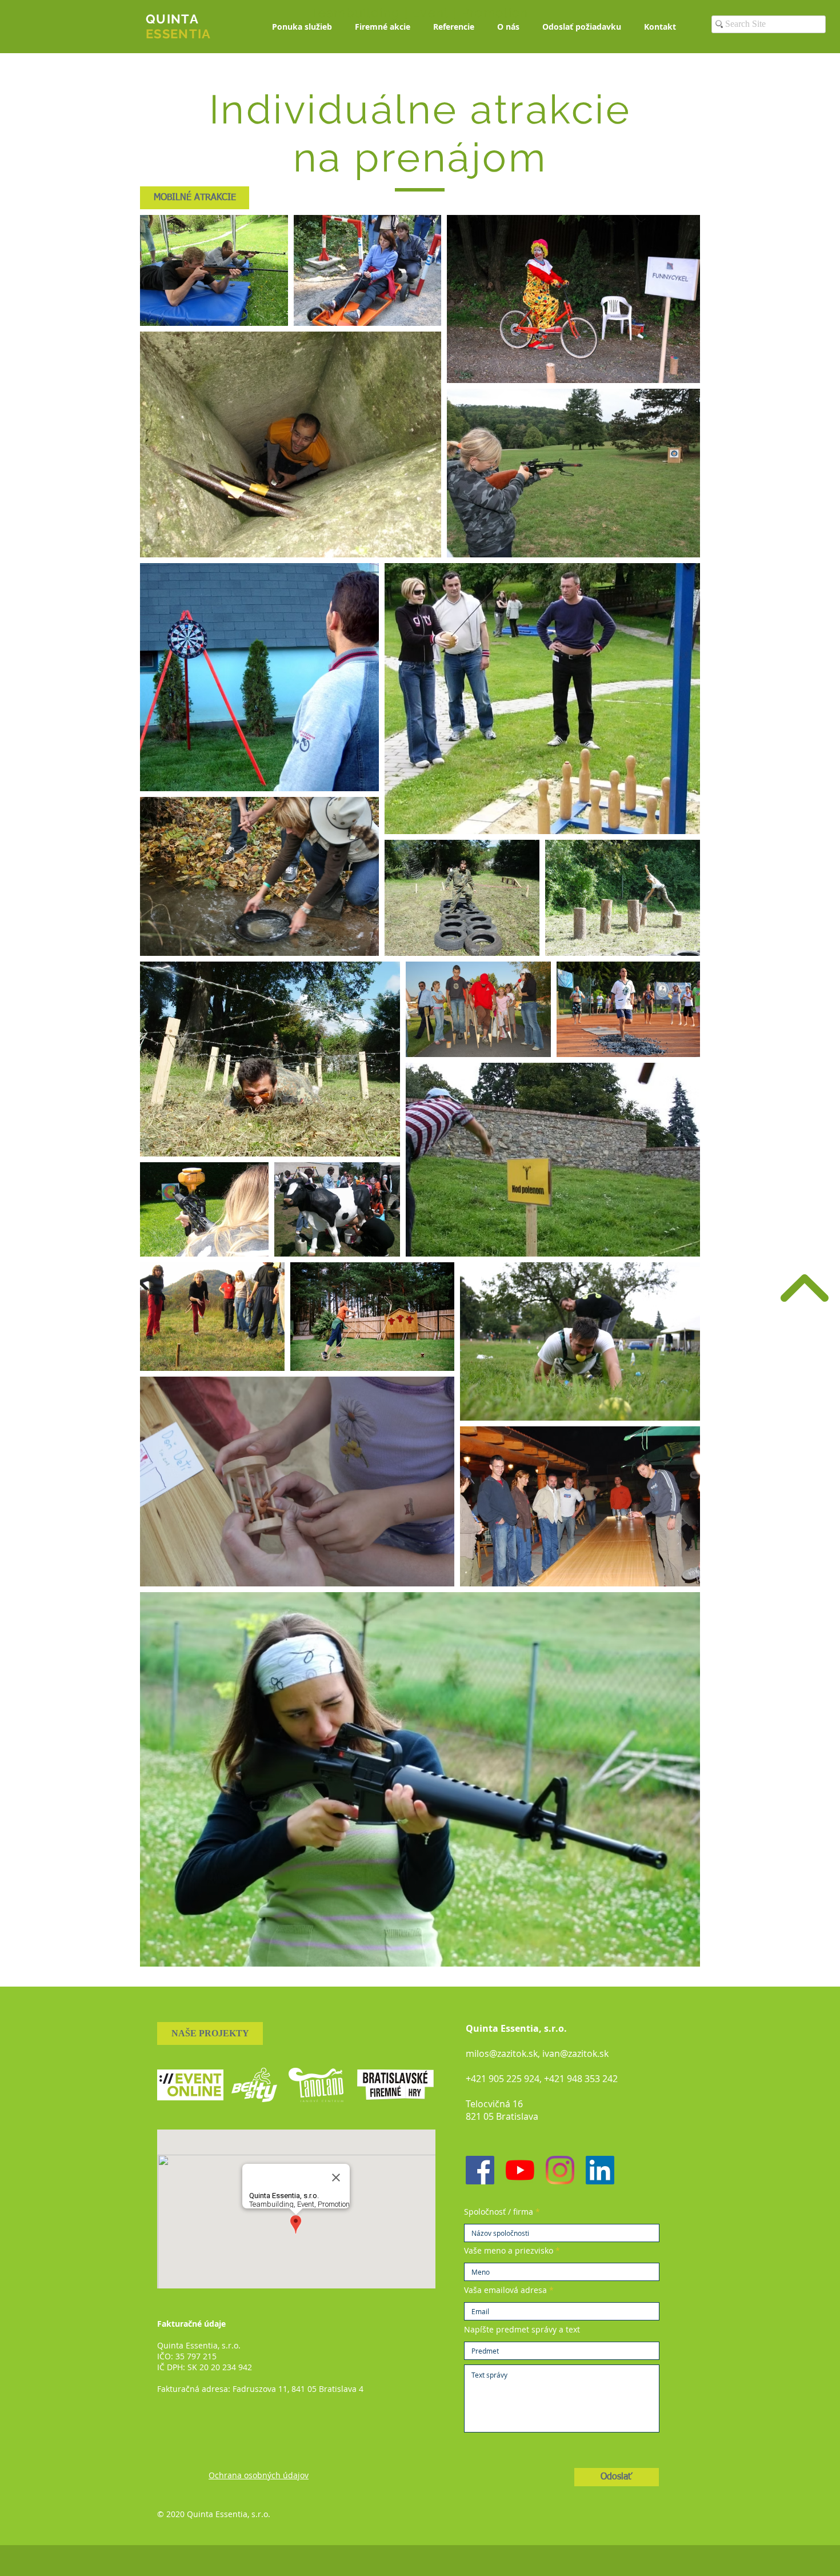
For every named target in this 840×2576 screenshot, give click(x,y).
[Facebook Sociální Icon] (480, 2170)
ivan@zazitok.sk (575, 2053)
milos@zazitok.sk (502, 2053)
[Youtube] (520, 2170)
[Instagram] (560, 2170)
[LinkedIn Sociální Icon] (600, 2170)
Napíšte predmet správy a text (522, 2330)
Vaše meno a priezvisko (509, 2251)
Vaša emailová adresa (505, 2290)
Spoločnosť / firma (499, 2212)
